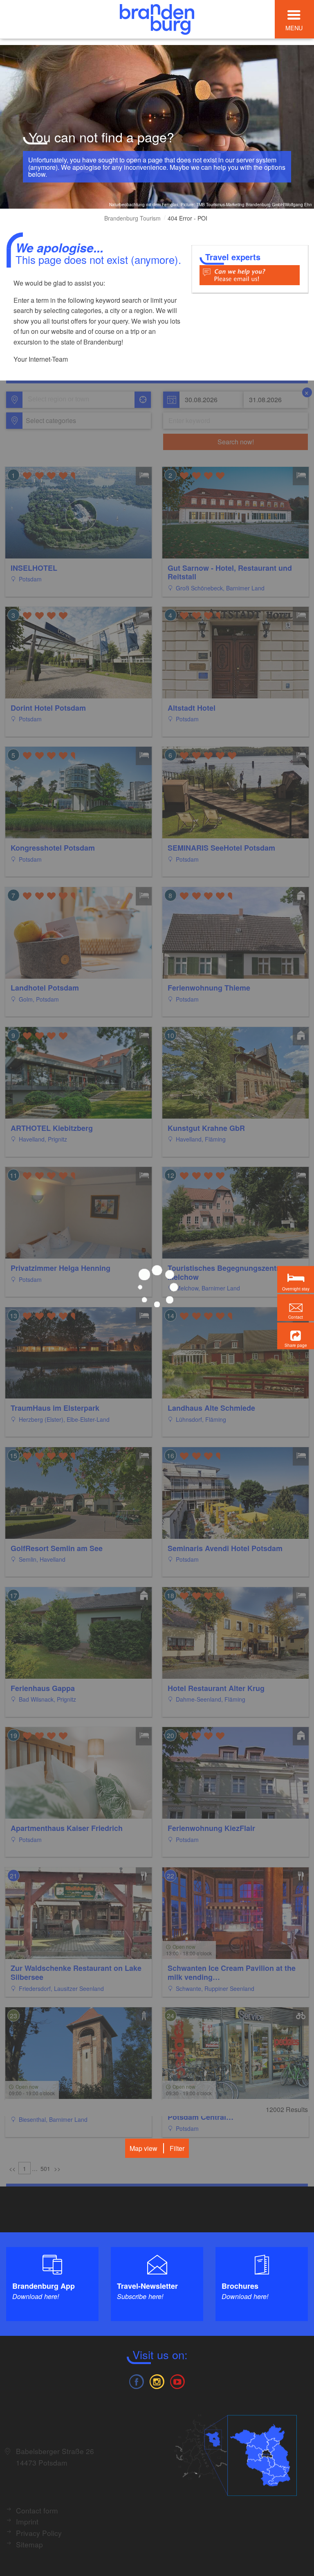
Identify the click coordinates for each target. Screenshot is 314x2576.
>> (57, 2168)
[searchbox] (66, 400)
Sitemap (29, 2544)
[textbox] (49, 421)
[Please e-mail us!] (250, 274)
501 (45, 2168)
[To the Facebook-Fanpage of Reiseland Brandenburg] (136, 2381)
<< (12, 2168)
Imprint (27, 2521)
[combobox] (78, 400)
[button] (296, 1336)
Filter (177, 2148)
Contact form (37, 2510)
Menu (294, 28)
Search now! (236, 442)
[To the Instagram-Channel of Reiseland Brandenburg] (157, 2381)
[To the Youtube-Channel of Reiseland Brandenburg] (177, 2381)
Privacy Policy (39, 2533)
